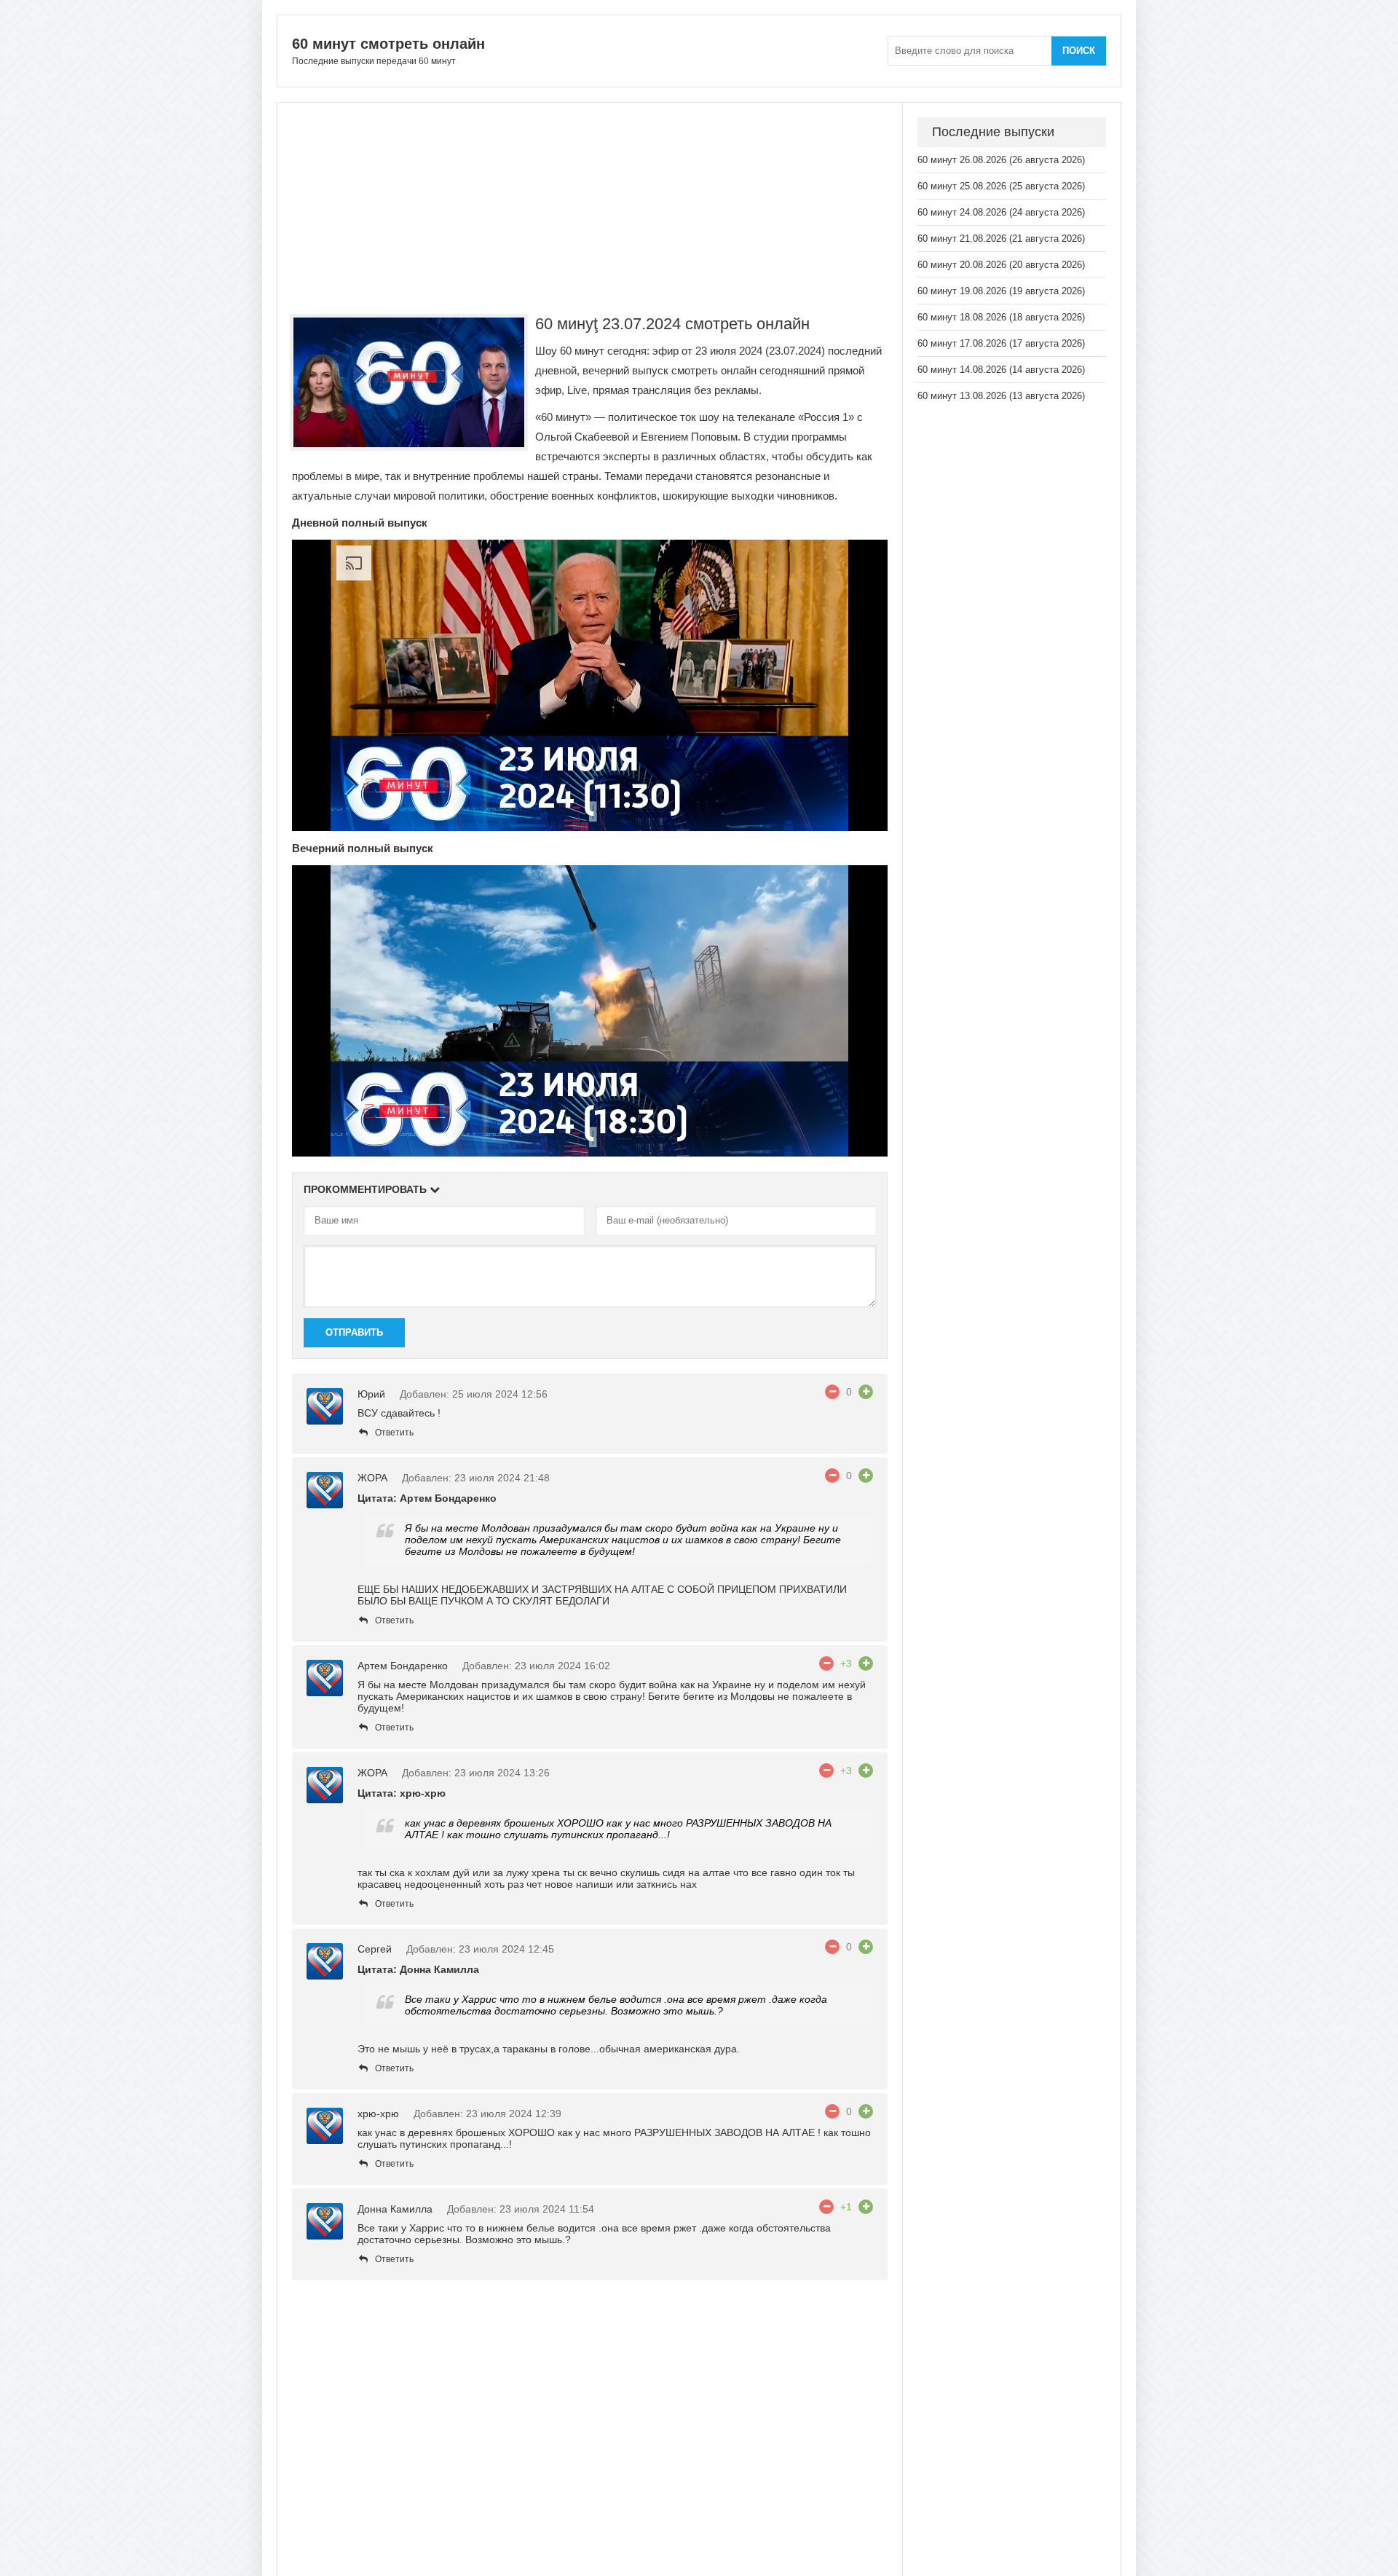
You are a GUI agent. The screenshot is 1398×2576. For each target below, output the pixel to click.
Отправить (354, 1332)
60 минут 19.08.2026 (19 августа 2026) (1001, 291)
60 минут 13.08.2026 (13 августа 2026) (1001, 396)
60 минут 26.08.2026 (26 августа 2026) (1001, 160)
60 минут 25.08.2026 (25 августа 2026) (1001, 186)
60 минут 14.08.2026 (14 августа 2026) (1001, 370)
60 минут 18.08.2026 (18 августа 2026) (1001, 317)
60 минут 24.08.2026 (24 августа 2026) (1001, 212)
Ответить (394, 1433)
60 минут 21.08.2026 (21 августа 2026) (1001, 239)
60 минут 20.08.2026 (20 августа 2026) (1001, 265)
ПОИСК (1079, 51)
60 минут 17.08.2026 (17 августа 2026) (1001, 343)
